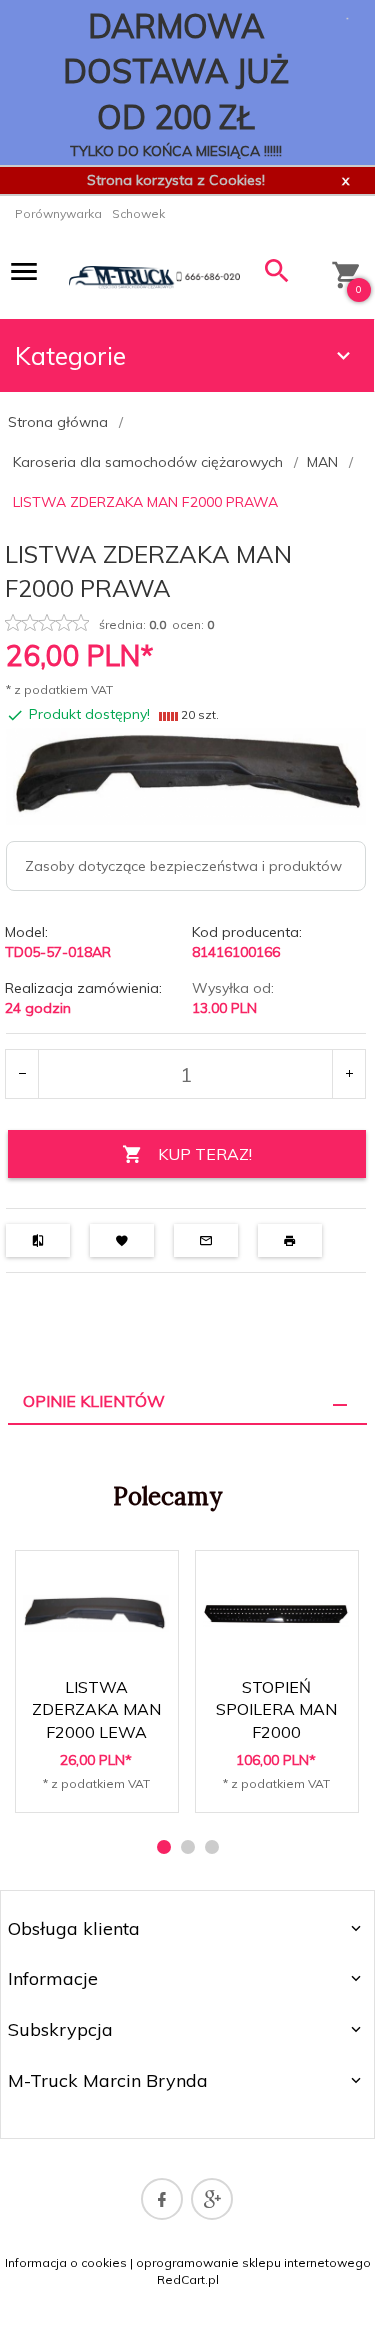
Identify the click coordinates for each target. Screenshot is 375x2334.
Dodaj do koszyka (102, 1780)
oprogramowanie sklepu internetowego (253, 2262)
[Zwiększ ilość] (348, 1074)
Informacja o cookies (66, 2262)
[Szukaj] (277, 275)
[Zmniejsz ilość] (22, 1074)
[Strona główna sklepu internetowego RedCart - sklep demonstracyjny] (154, 276)
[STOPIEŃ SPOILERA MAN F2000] (276, 1612)
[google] (212, 2199)
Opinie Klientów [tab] (94, 1401)
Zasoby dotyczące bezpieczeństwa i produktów (183, 866)
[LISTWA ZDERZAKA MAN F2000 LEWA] (96, 1613)
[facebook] (162, 2199)
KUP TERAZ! (205, 1154)
